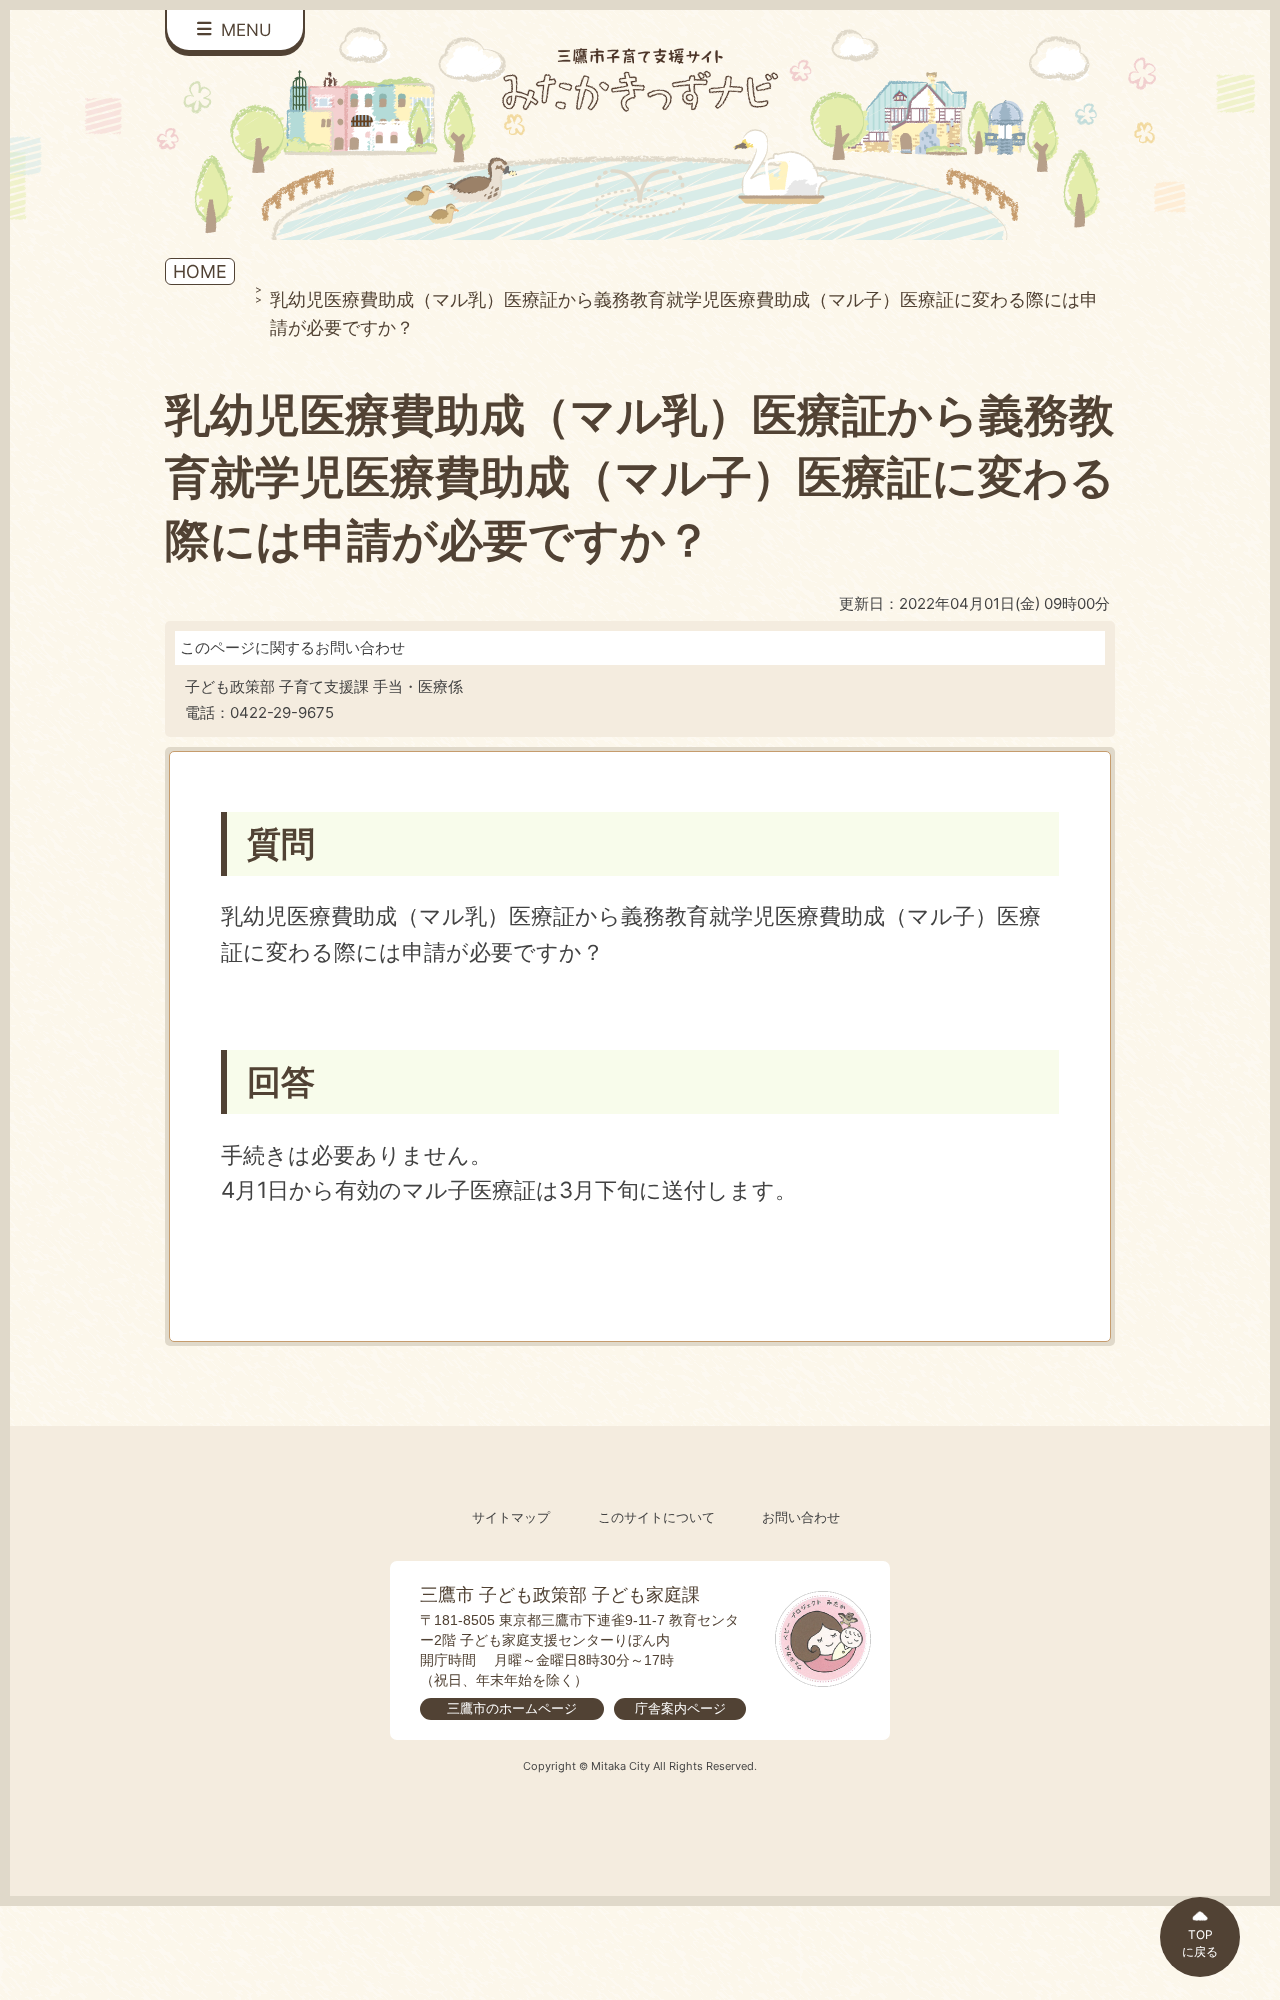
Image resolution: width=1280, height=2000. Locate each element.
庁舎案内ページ (680, 1708)
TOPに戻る (1200, 1943)
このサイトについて (656, 1517)
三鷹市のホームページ (512, 1708)
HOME (200, 271)
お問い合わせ (801, 1517)
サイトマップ (511, 1517)
